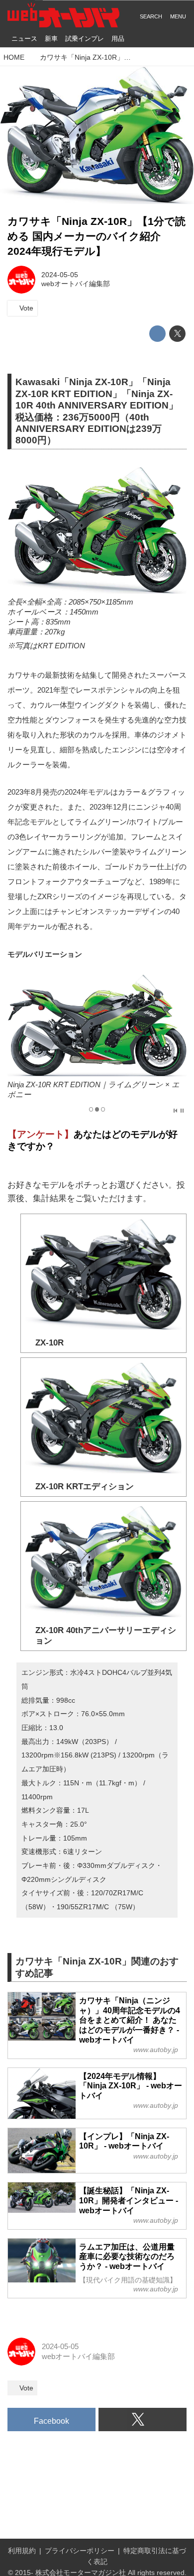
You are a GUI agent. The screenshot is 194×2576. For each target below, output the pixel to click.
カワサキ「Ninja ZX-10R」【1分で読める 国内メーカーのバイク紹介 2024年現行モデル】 (97, 236)
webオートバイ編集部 (76, 284)
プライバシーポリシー (80, 2551)
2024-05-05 (60, 275)
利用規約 (22, 2551)
